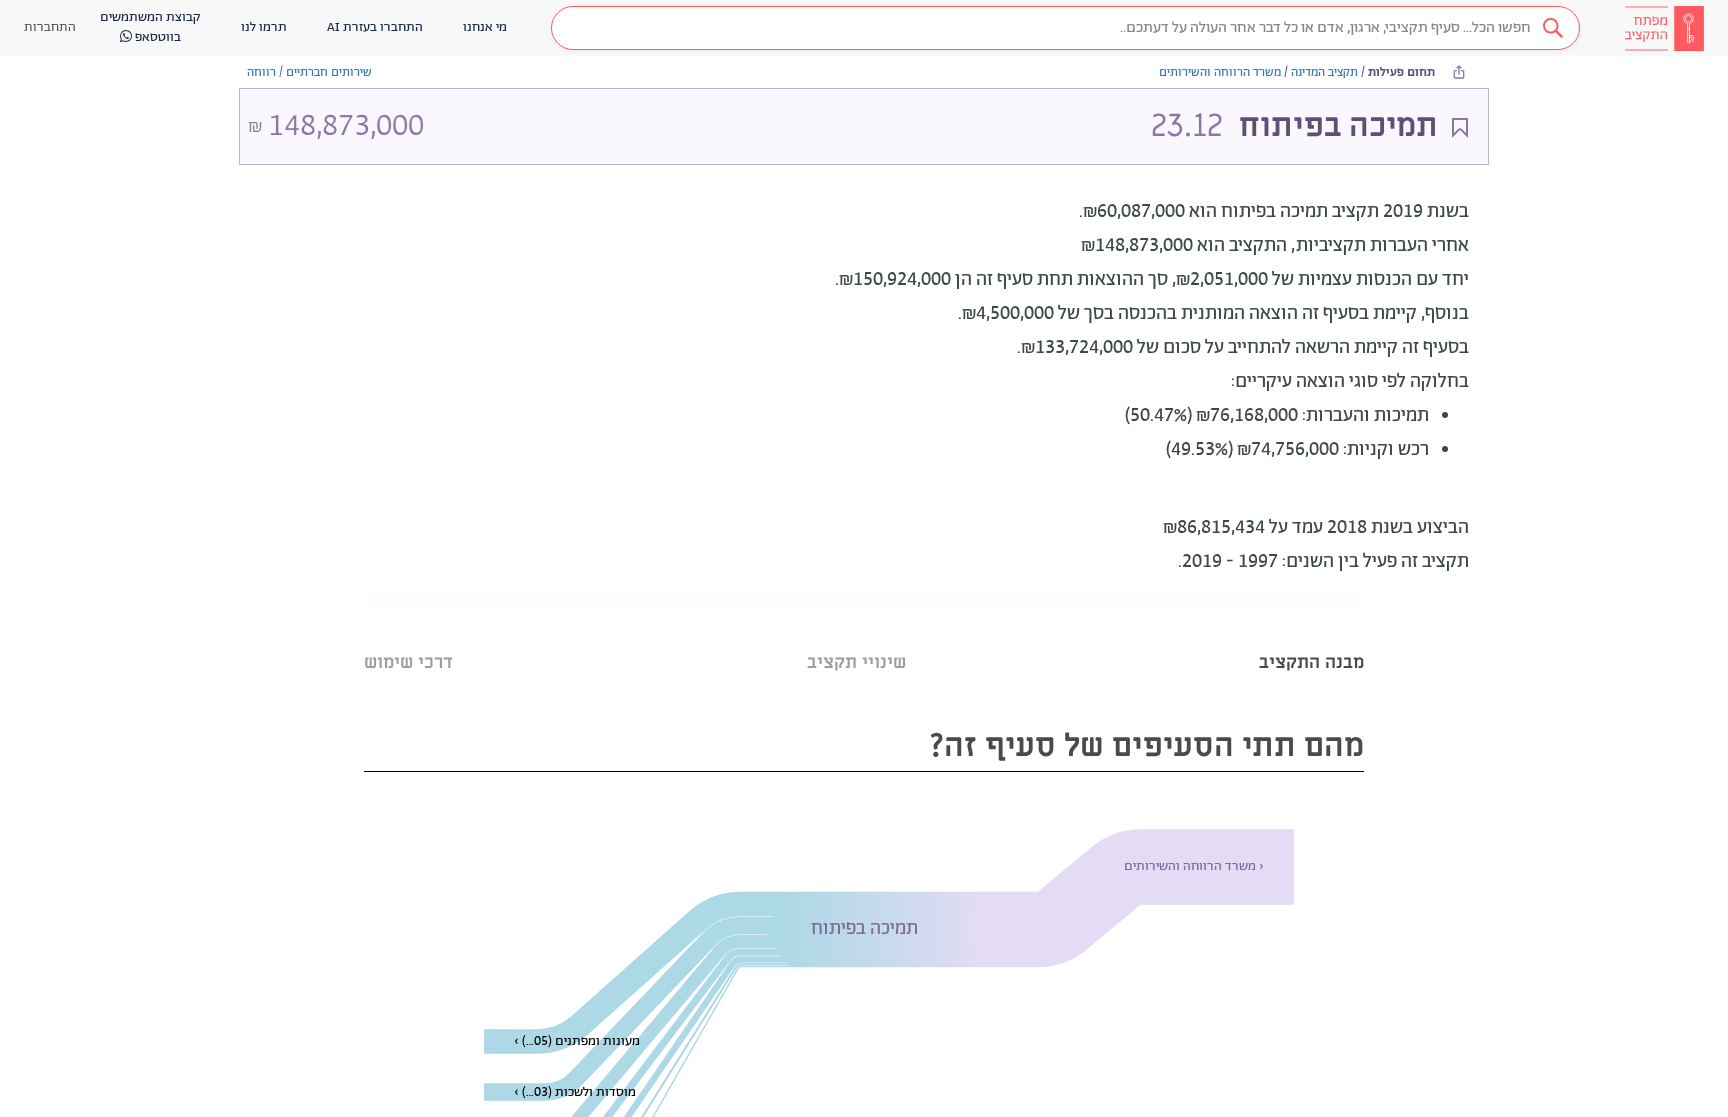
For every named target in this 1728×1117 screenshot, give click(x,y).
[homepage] (1664, 28)
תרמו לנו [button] (264, 27)
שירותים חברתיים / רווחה (309, 72)
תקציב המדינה (1324, 72)
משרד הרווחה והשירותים (1220, 72)
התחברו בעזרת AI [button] (375, 27)
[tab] (1311, 637)
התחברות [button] (50, 27)
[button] (1065, 28)
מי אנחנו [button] (485, 27)
